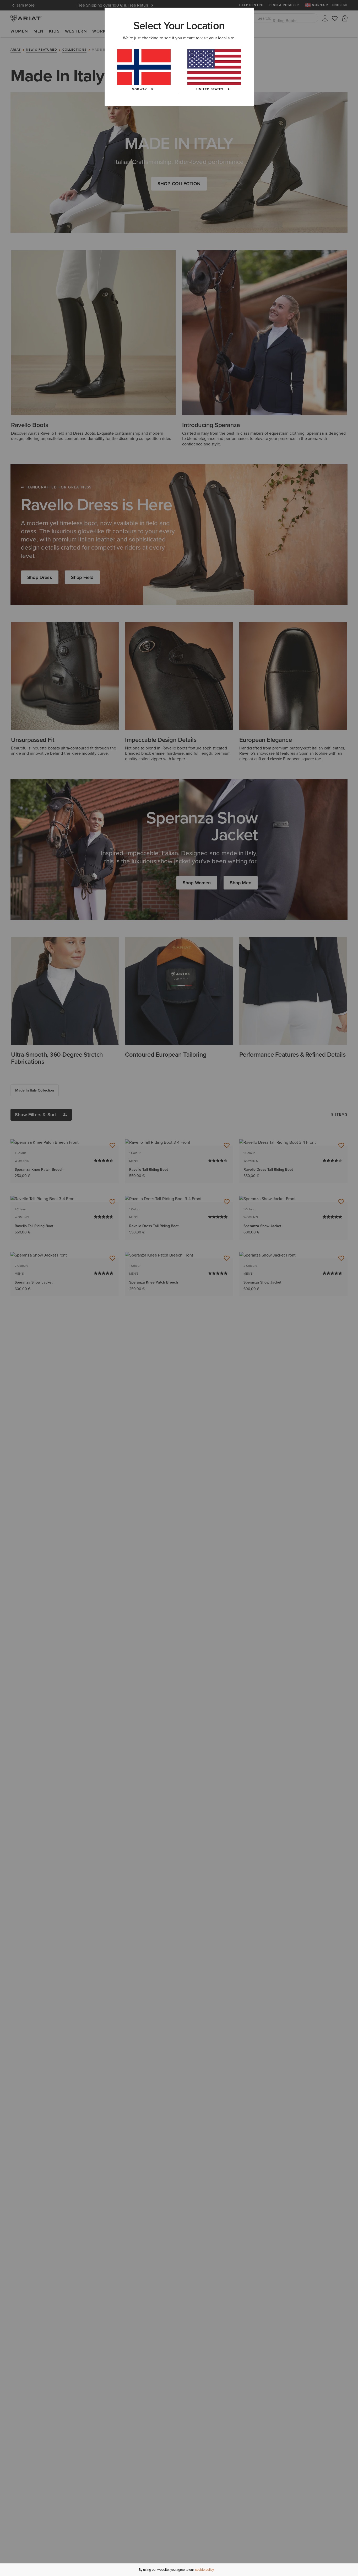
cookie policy (204, 2570)
